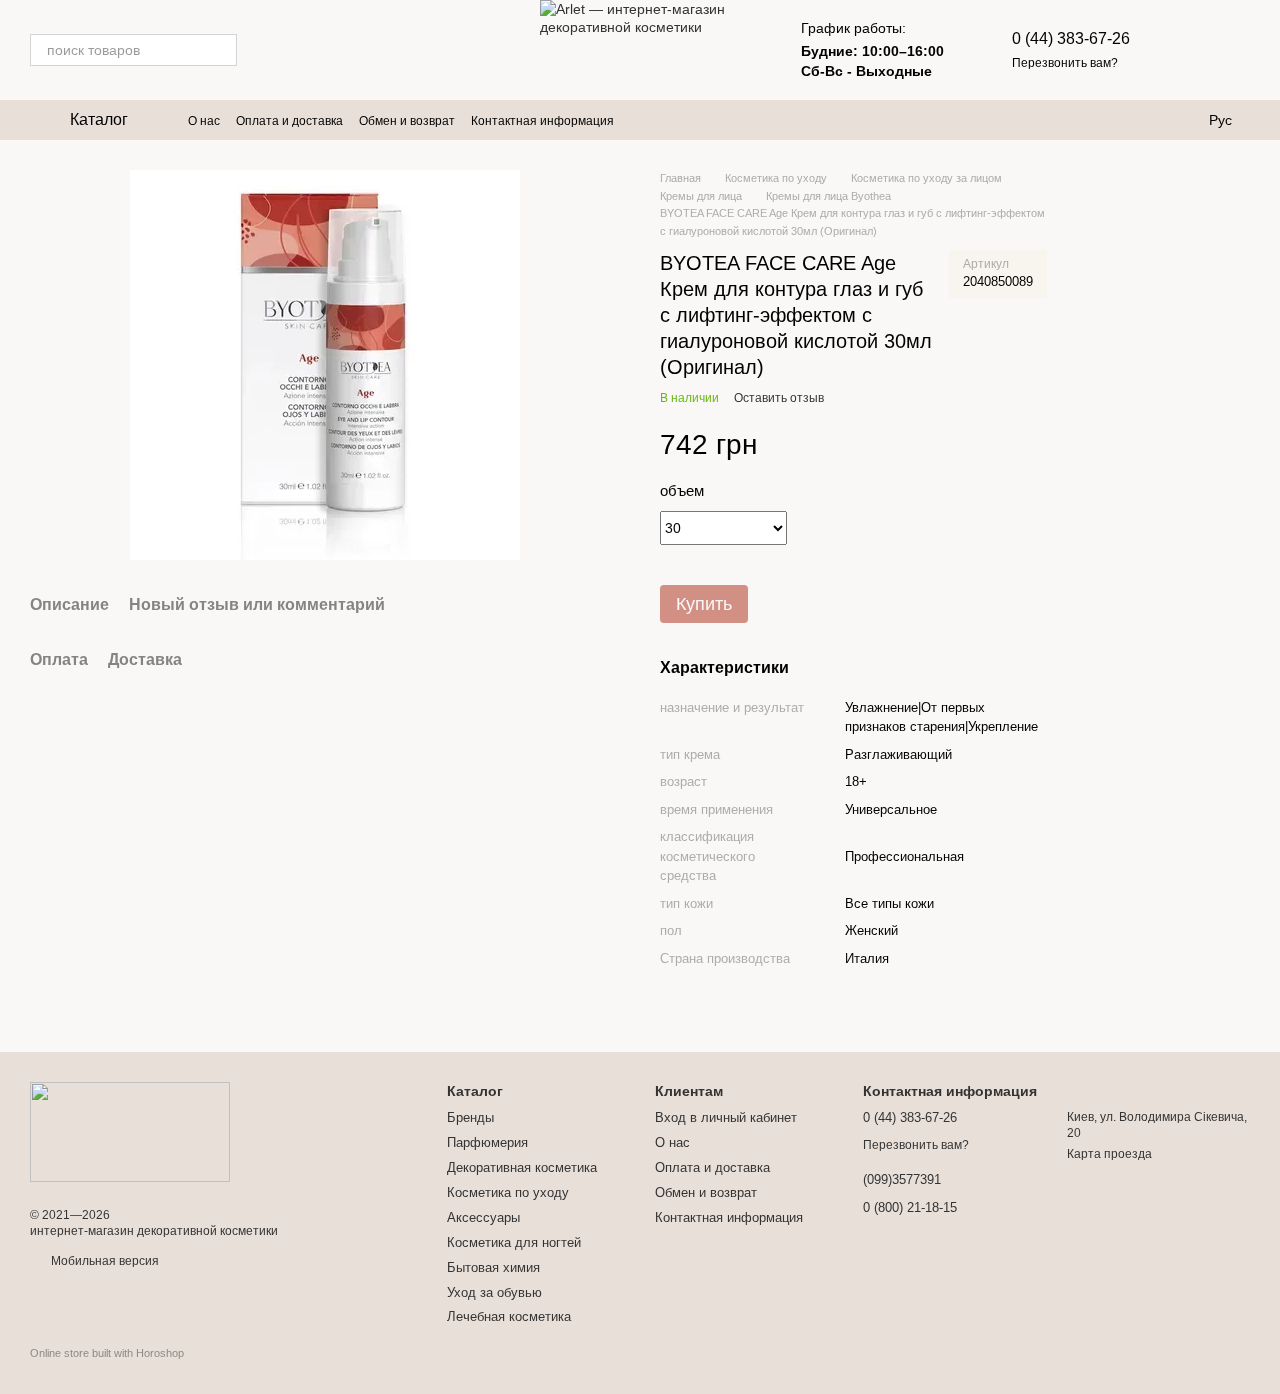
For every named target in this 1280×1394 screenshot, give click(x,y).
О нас (204, 121)
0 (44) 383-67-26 (1071, 38)
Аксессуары (483, 1217)
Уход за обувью (494, 1292)
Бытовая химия (493, 1267)
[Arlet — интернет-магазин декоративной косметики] (130, 1131)
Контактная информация (542, 121)
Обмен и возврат (407, 121)
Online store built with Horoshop (107, 1353)
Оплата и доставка (289, 121)
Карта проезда (1109, 1154)
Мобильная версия (103, 1261)
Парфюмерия (487, 1142)
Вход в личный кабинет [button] (726, 1117)
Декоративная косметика (522, 1167)
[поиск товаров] (221, 50)
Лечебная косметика (509, 1316)
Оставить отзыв (779, 398)
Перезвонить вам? (1065, 63)
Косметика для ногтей (514, 1242)
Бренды (470, 1117)
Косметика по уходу (508, 1192)
